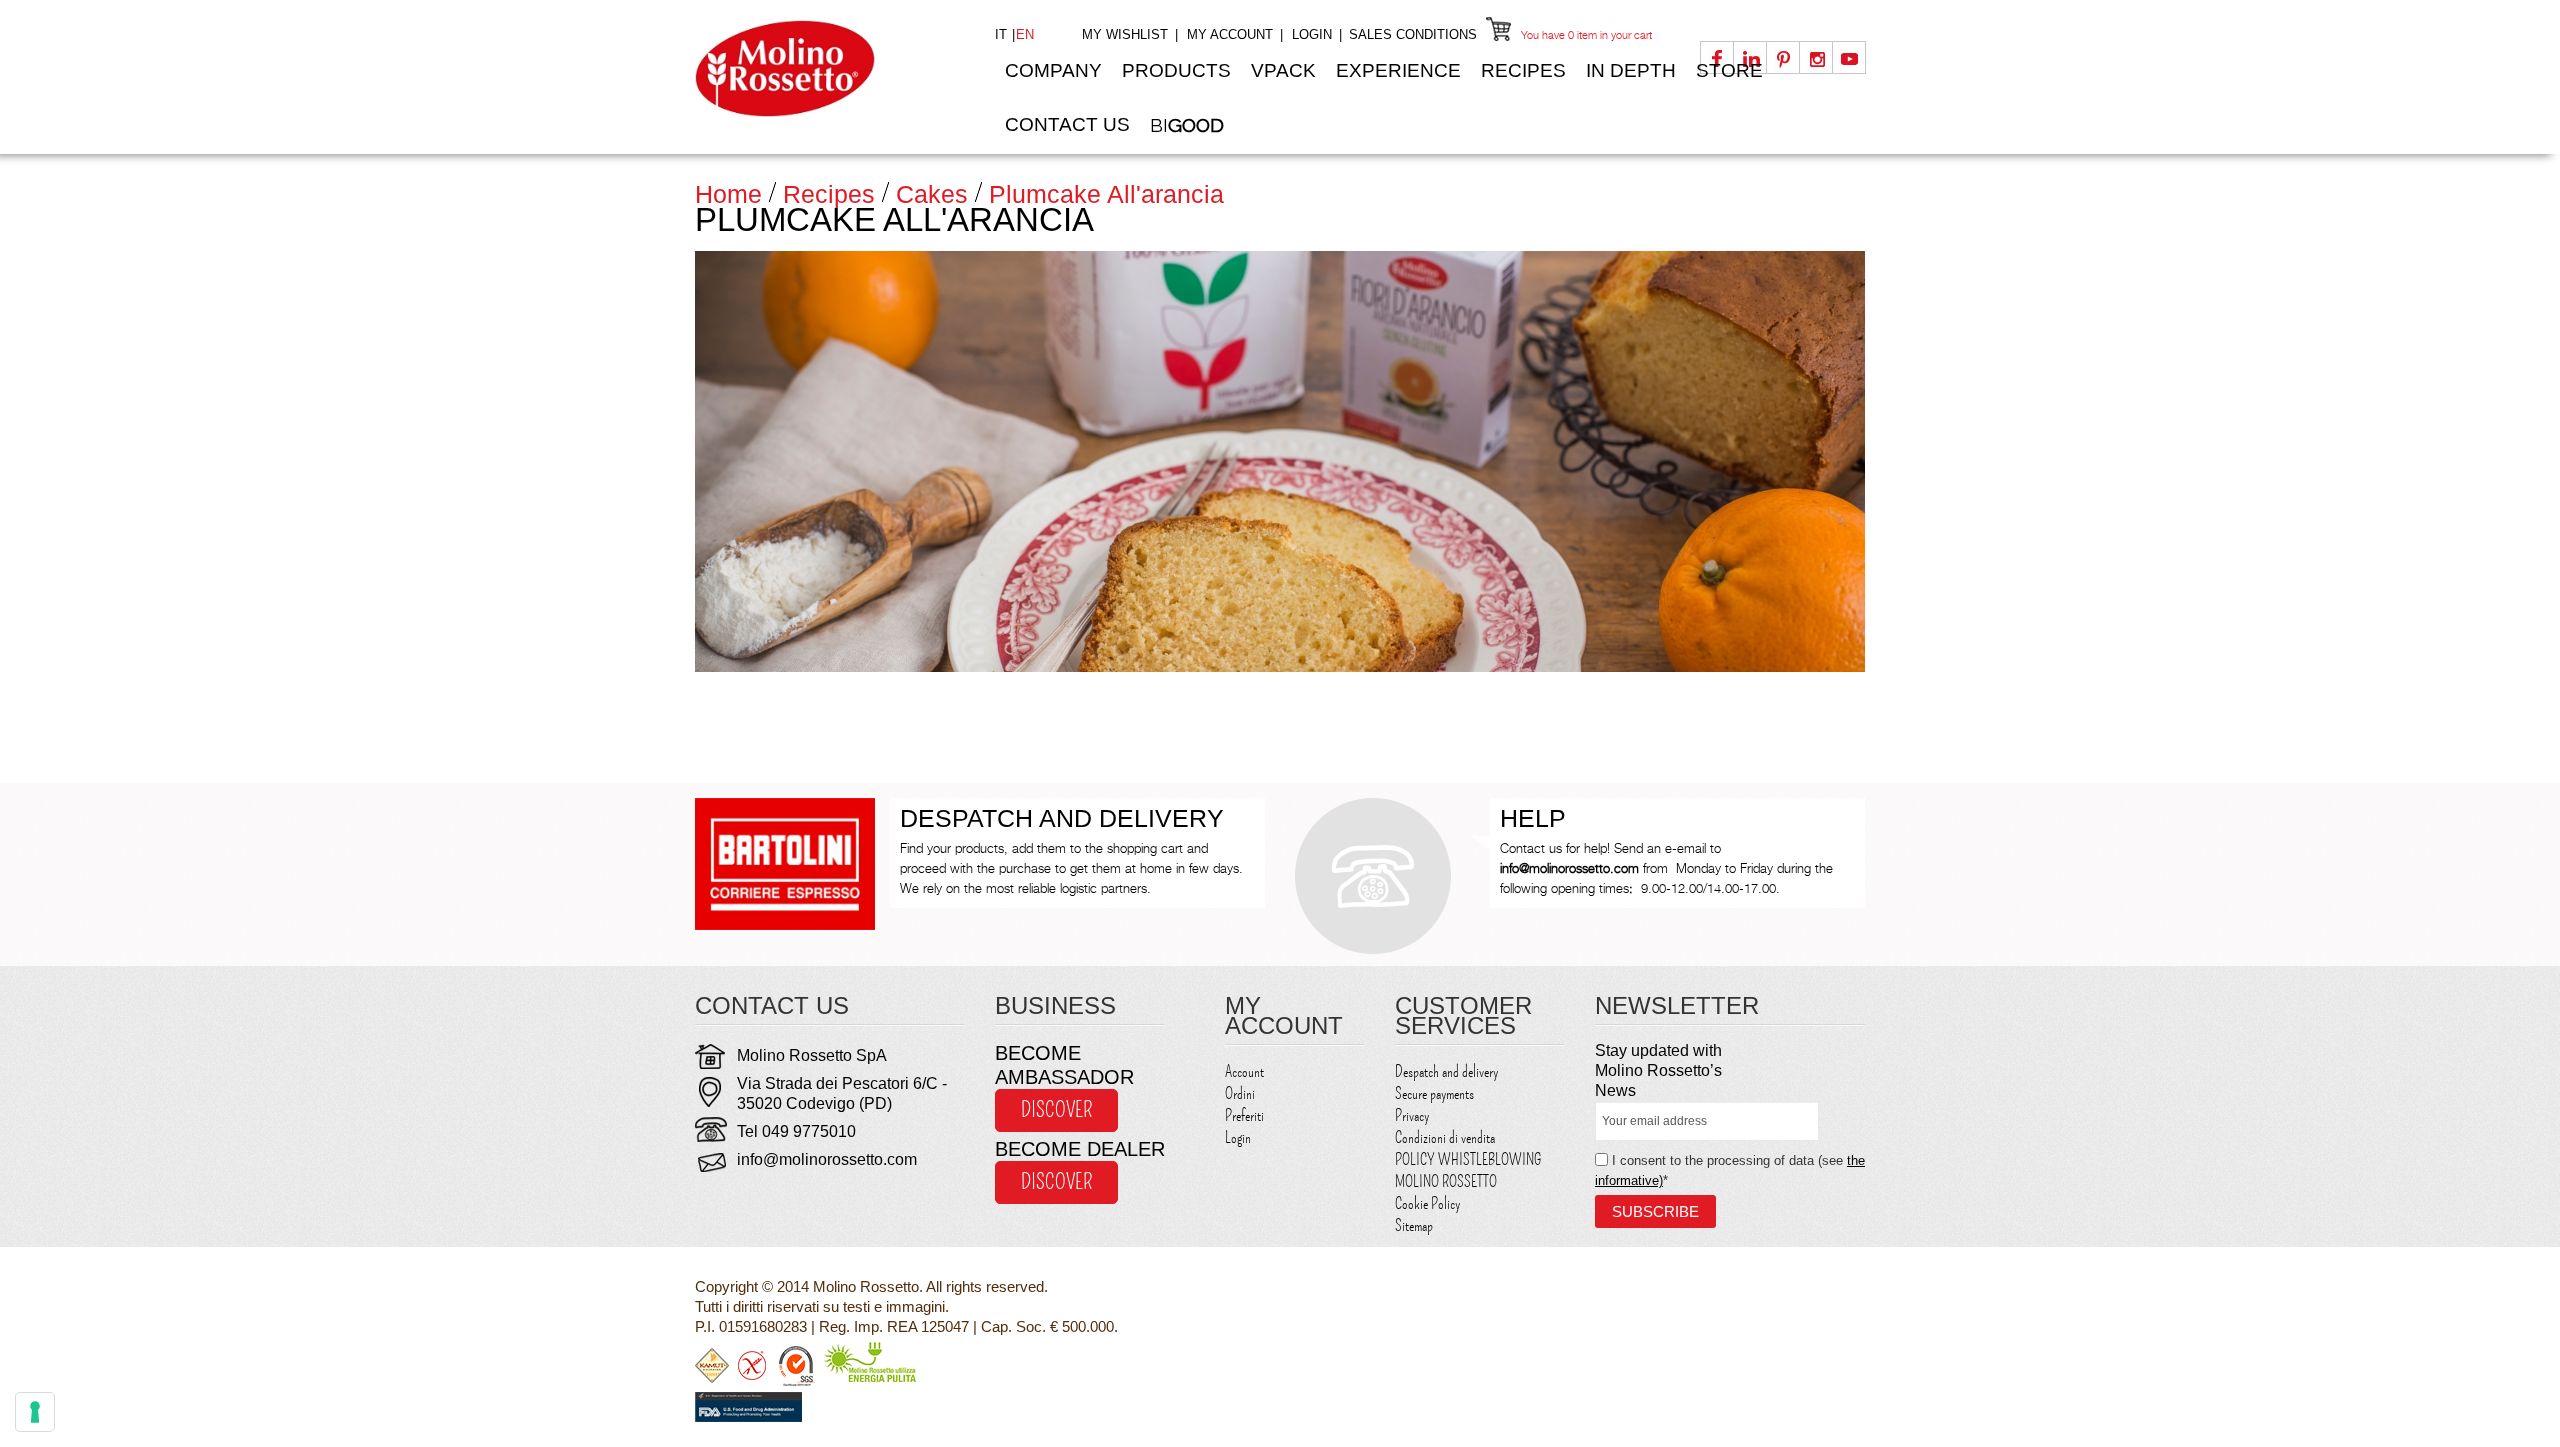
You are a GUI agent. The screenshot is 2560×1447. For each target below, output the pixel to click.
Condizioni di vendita (1445, 1138)
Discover (1056, 1110)
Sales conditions (1413, 34)
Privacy (1412, 1116)
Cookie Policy (1427, 1204)
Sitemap (1414, 1226)
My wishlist (1125, 34)
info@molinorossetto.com (827, 1159)
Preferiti (1244, 1116)
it (1003, 34)
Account (1244, 1072)
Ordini (1240, 1094)
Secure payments (1434, 1094)
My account (1230, 34)
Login (1312, 34)
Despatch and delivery (1446, 1072)
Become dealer (1080, 1149)
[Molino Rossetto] (830, 68)
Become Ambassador (1064, 1065)
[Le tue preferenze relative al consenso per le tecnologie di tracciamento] (35, 1412)
